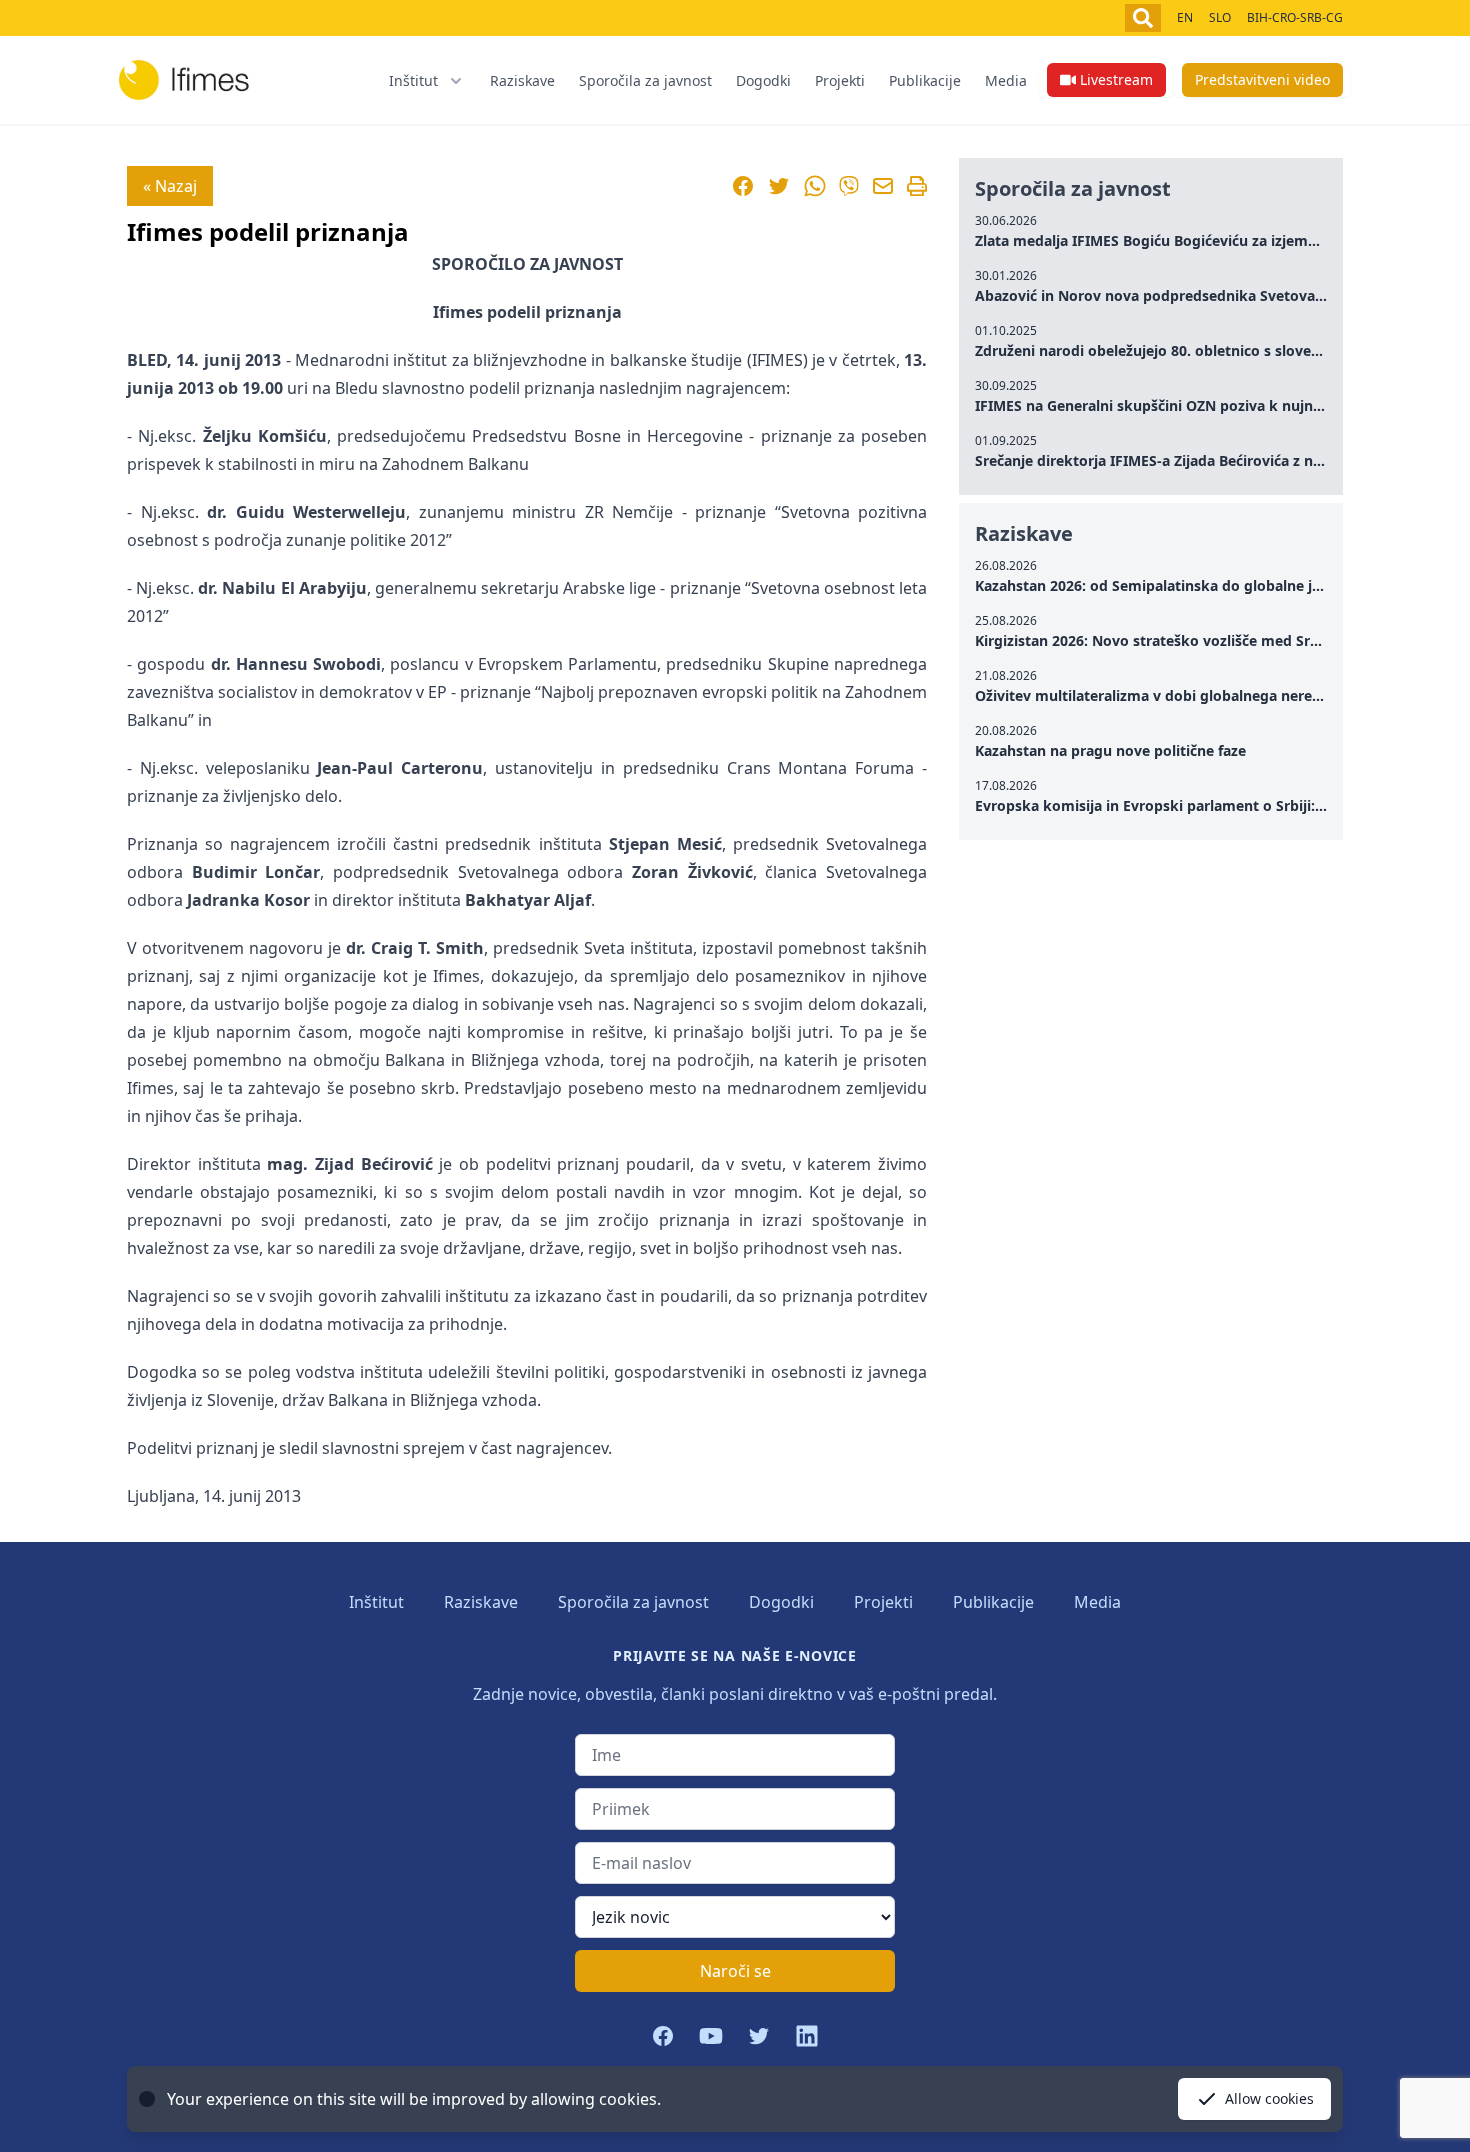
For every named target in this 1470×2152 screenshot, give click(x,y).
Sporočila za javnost (645, 80)
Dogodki (763, 80)
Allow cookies (1269, 2098)
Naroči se (735, 1971)
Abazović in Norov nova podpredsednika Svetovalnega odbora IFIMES (1216, 295)
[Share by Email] (883, 186)
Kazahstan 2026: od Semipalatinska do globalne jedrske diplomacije (1209, 585)
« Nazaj (170, 186)
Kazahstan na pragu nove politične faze (1110, 750)
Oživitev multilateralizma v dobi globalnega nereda (1152, 695)
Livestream (1116, 79)
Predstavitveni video (1262, 79)
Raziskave (522, 80)
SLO (1220, 17)
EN (1185, 17)
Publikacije (925, 80)
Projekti (840, 80)
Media (1006, 80)
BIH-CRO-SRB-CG (1295, 17)
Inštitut (376, 1602)
